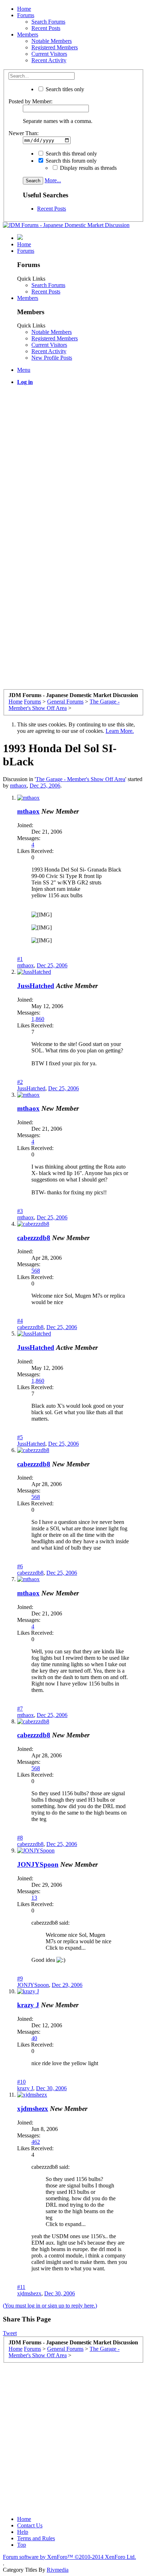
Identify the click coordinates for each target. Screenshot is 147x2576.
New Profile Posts (52, 358)
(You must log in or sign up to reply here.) (50, 2306)
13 (34, 1898)
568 (36, 1271)
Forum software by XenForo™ (69, 2557)
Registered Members (55, 47)
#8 (20, 1838)
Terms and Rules (36, 2538)
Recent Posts (46, 28)
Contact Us (30, 2525)
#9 (20, 1978)
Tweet (10, 2333)
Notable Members (52, 41)
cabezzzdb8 (34, 1238)
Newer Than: (24, 133)
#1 (20, 959)
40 (34, 2038)
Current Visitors (49, 54)
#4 (20, 1321)
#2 (20, 1082)
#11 (21, 2287)
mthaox (18, 786)
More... (53, 180)
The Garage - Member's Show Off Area (80, 779)
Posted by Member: (31, 101)
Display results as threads (88, 168)
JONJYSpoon (38, 1864)
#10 (21, 2082)
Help (23, 2532)
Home (24, 9)
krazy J (28, 2005)
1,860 (38, 1019)
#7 (20, 1709)
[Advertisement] (73, 465)
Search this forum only (70, 161)
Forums (26, 15)
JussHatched (36, 986)
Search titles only (64, 89)
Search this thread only (71, 154)
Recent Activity (49, 60)
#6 (20, 1566)
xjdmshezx (33, 2109)
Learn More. (120, 731)
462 (36, 2142)
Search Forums (48, 22)
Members (28, 34)
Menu (24, 370)
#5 (20, 1437)
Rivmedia (58, 2570)
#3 (20, 1211)
